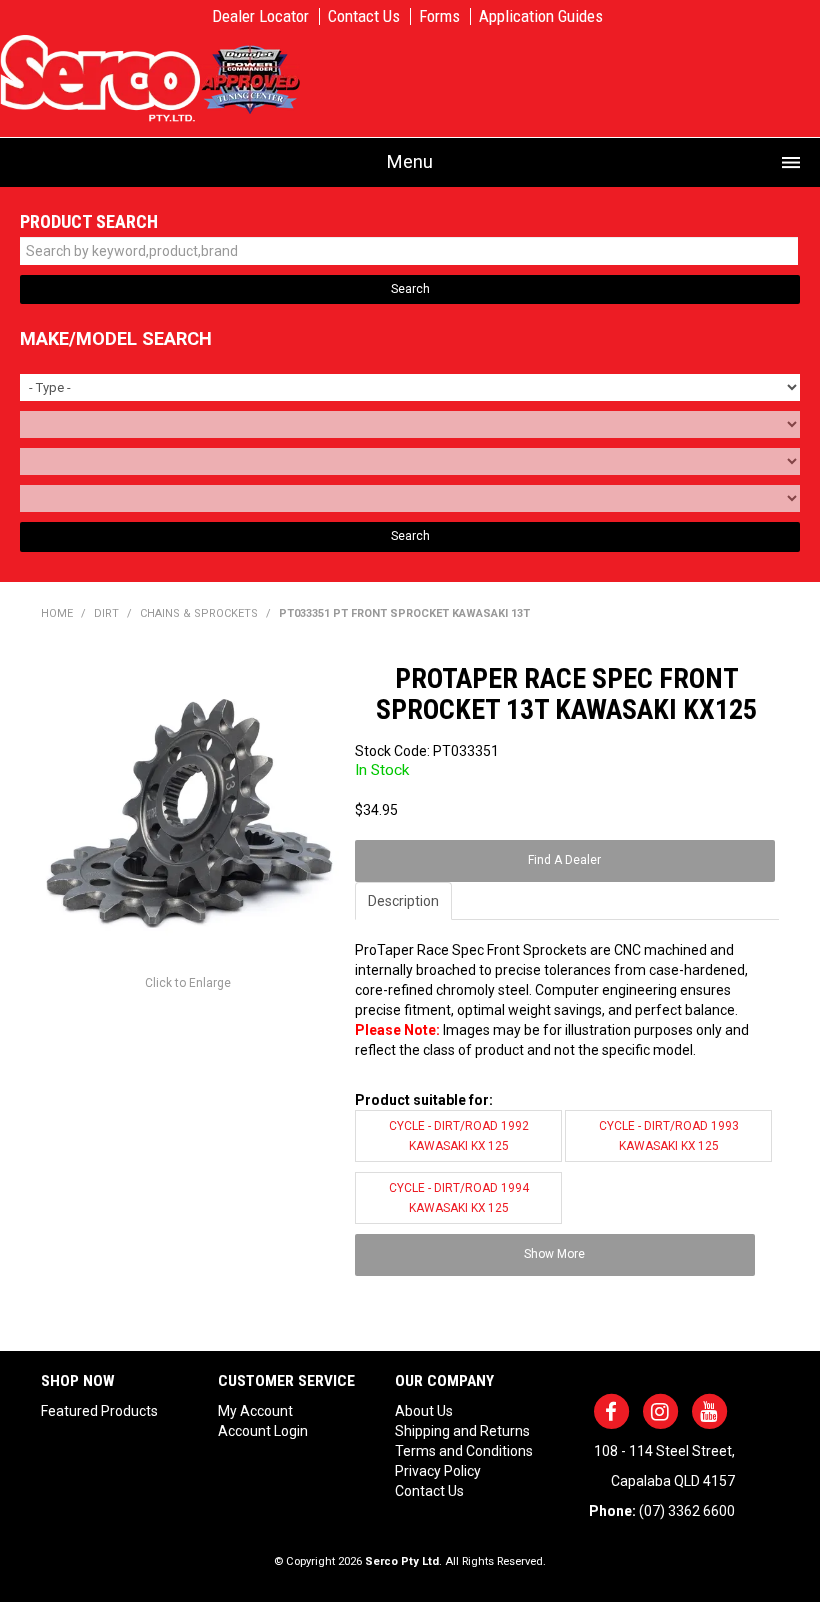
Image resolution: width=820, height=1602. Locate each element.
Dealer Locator (260, 16)
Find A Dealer (564, 860)
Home (57, 613)
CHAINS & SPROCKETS (199, 613)
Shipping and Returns (462, 1431)
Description (403, 901)
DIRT (106, 613)
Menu (410, 161)
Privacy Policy (438, 1471)
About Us (424, 1411)
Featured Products (99, 1411)
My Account (255, 1411)
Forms (439, 16)
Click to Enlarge (188, 983)
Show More (554, 1254)
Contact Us (364, 16)
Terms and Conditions (464, 1451)
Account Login (263, 1431)
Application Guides (541, 16)
